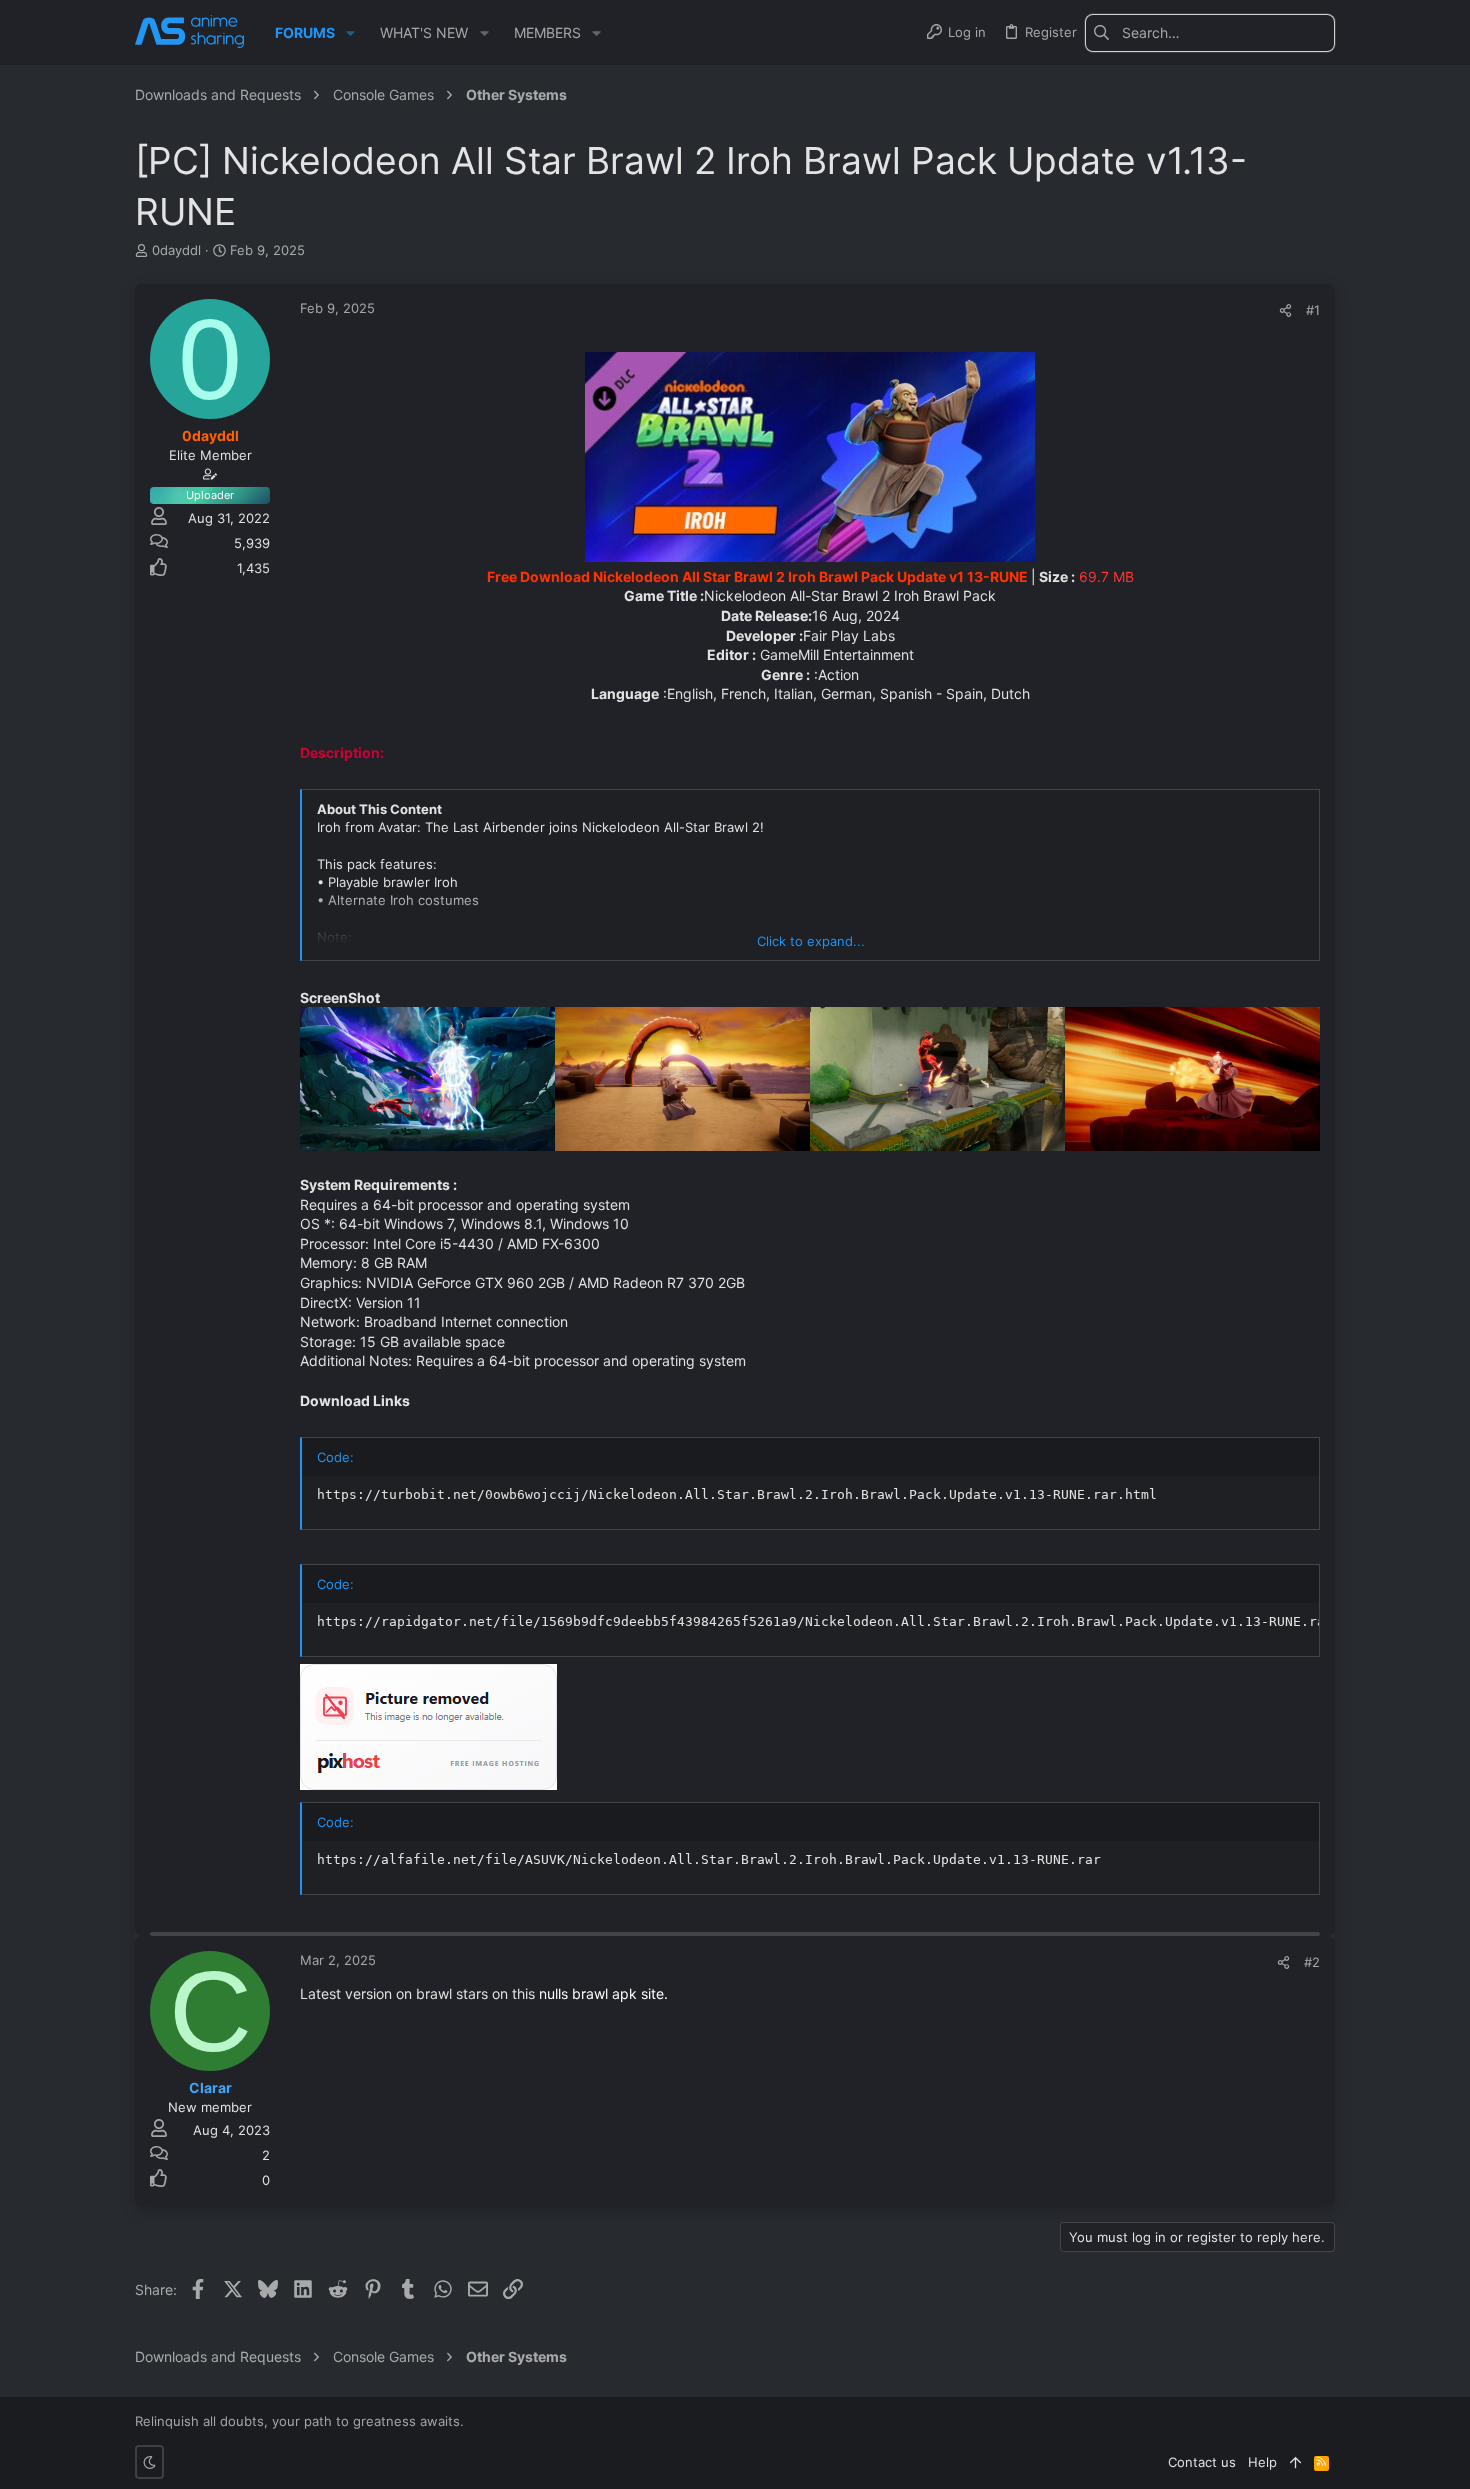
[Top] (1295, 2462)
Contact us (1202, 2462)
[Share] (1285, 310)
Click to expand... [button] (811, 941)
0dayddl (176, 250)
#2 (1312, 1962)
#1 (1313, 310)
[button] (350, 33)
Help (1262, 2462)
